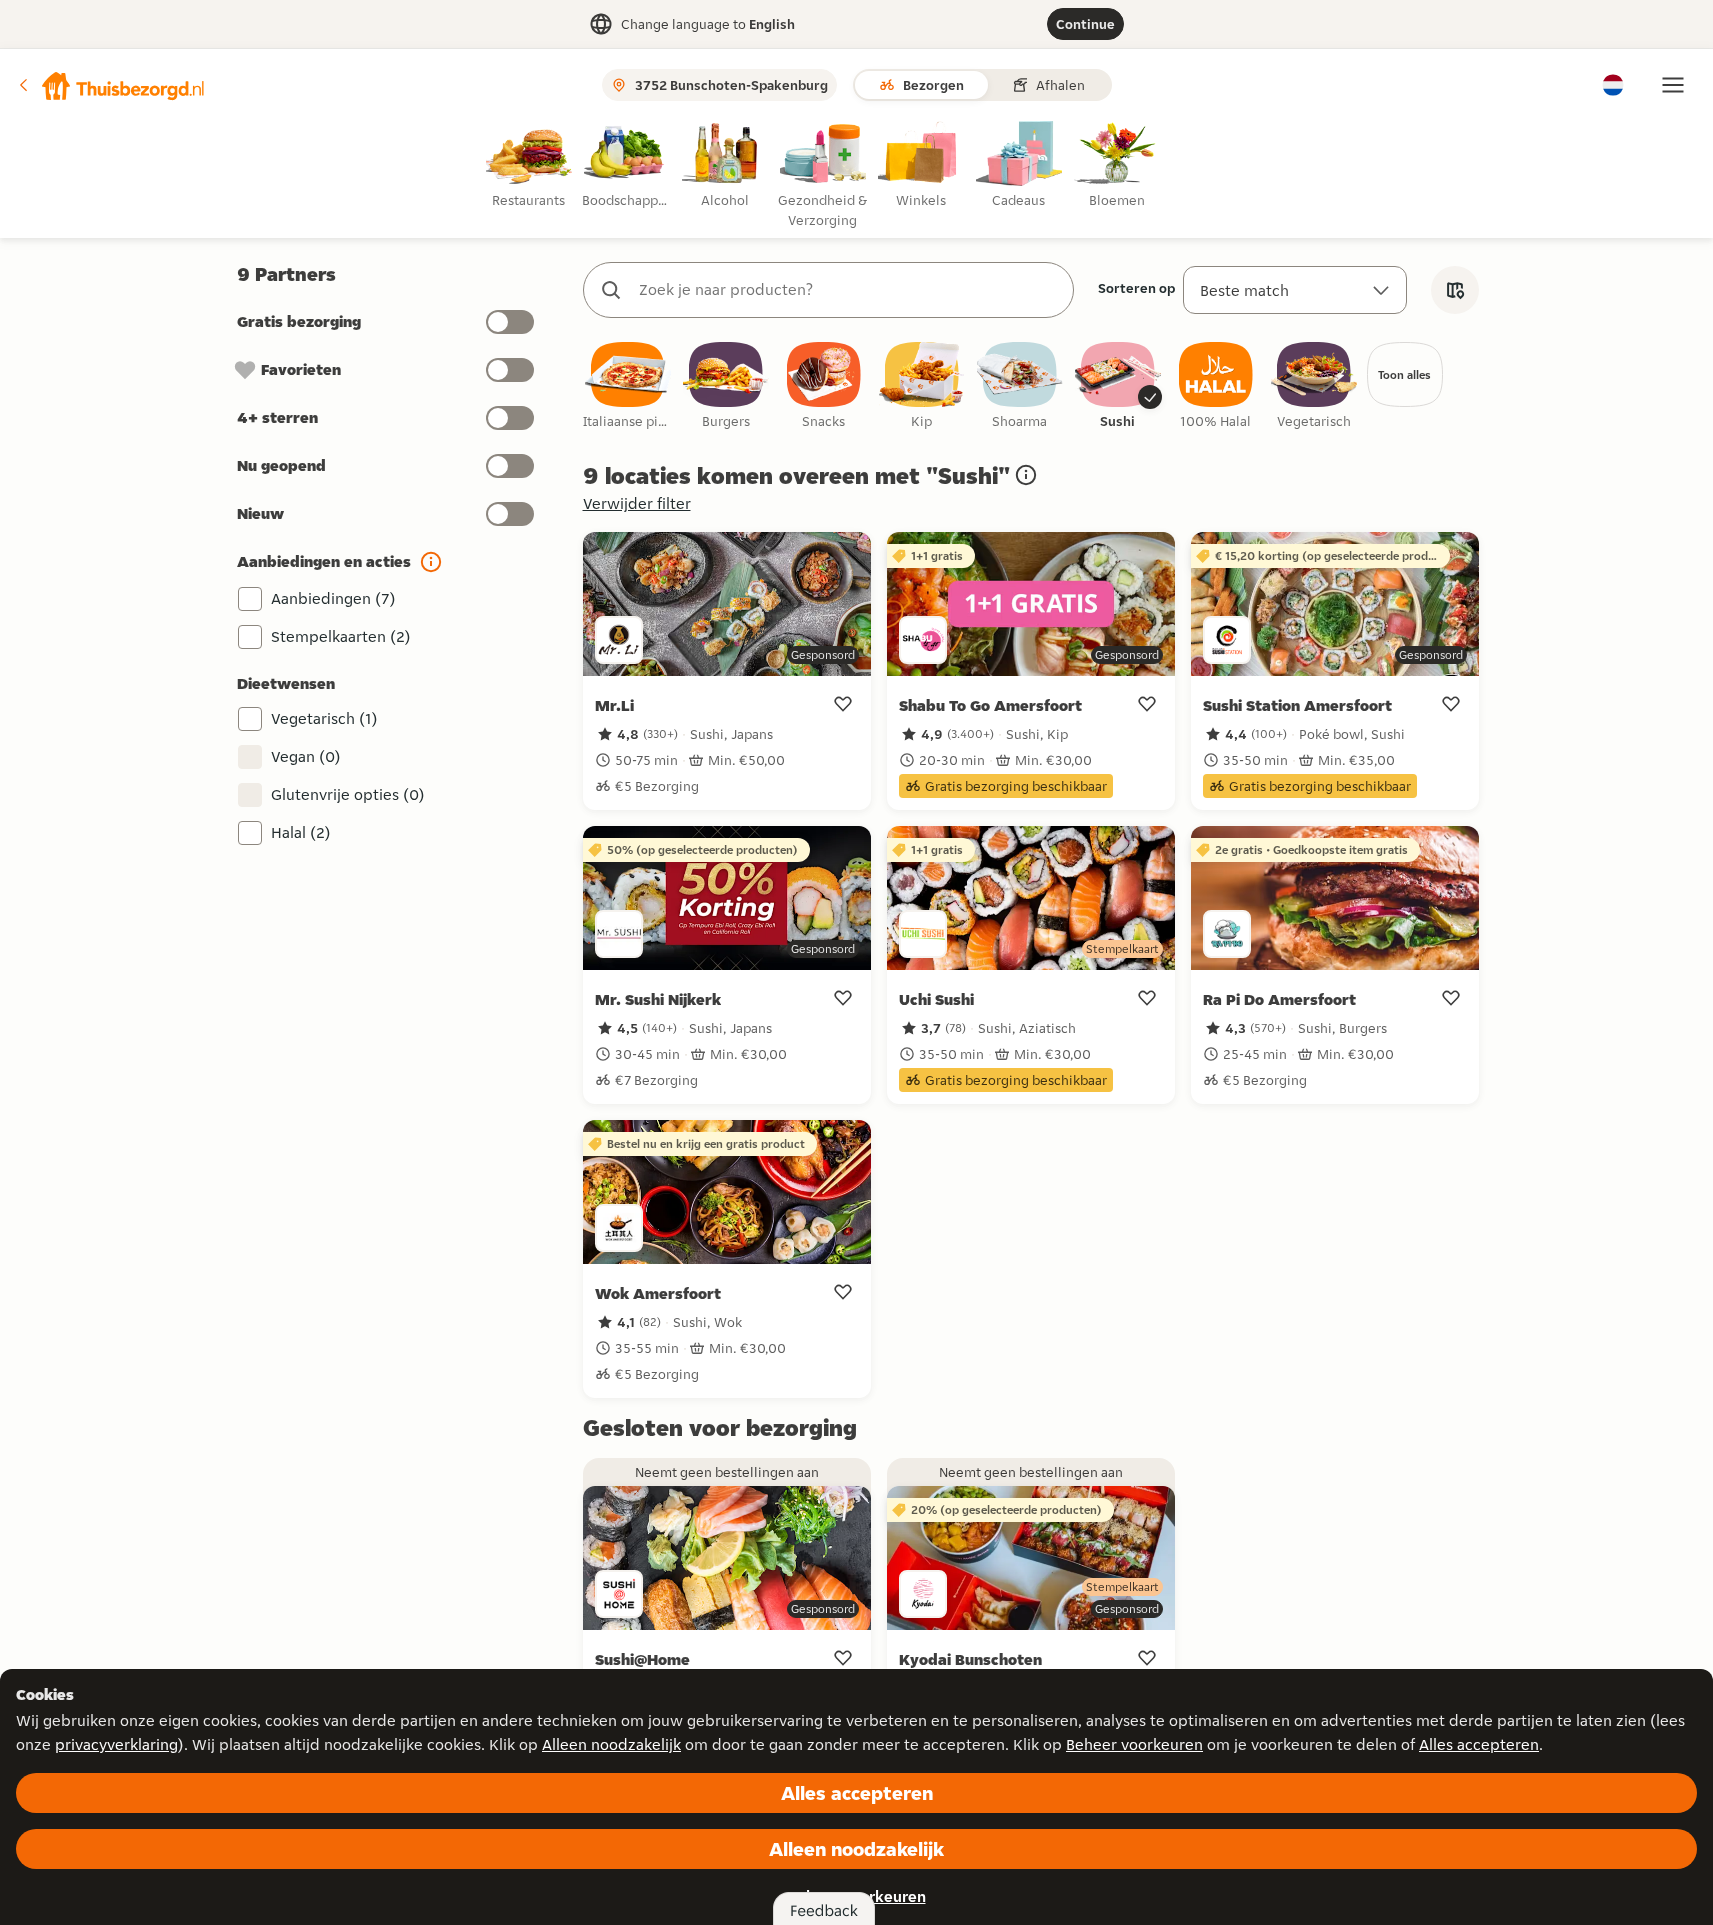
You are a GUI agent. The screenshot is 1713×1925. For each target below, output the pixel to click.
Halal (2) (301, 832)
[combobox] (848, 290)
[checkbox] (628, 386)
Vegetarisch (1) (324, 718)
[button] (111, 85)
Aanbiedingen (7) (333, 598)
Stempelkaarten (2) (341, 636)
